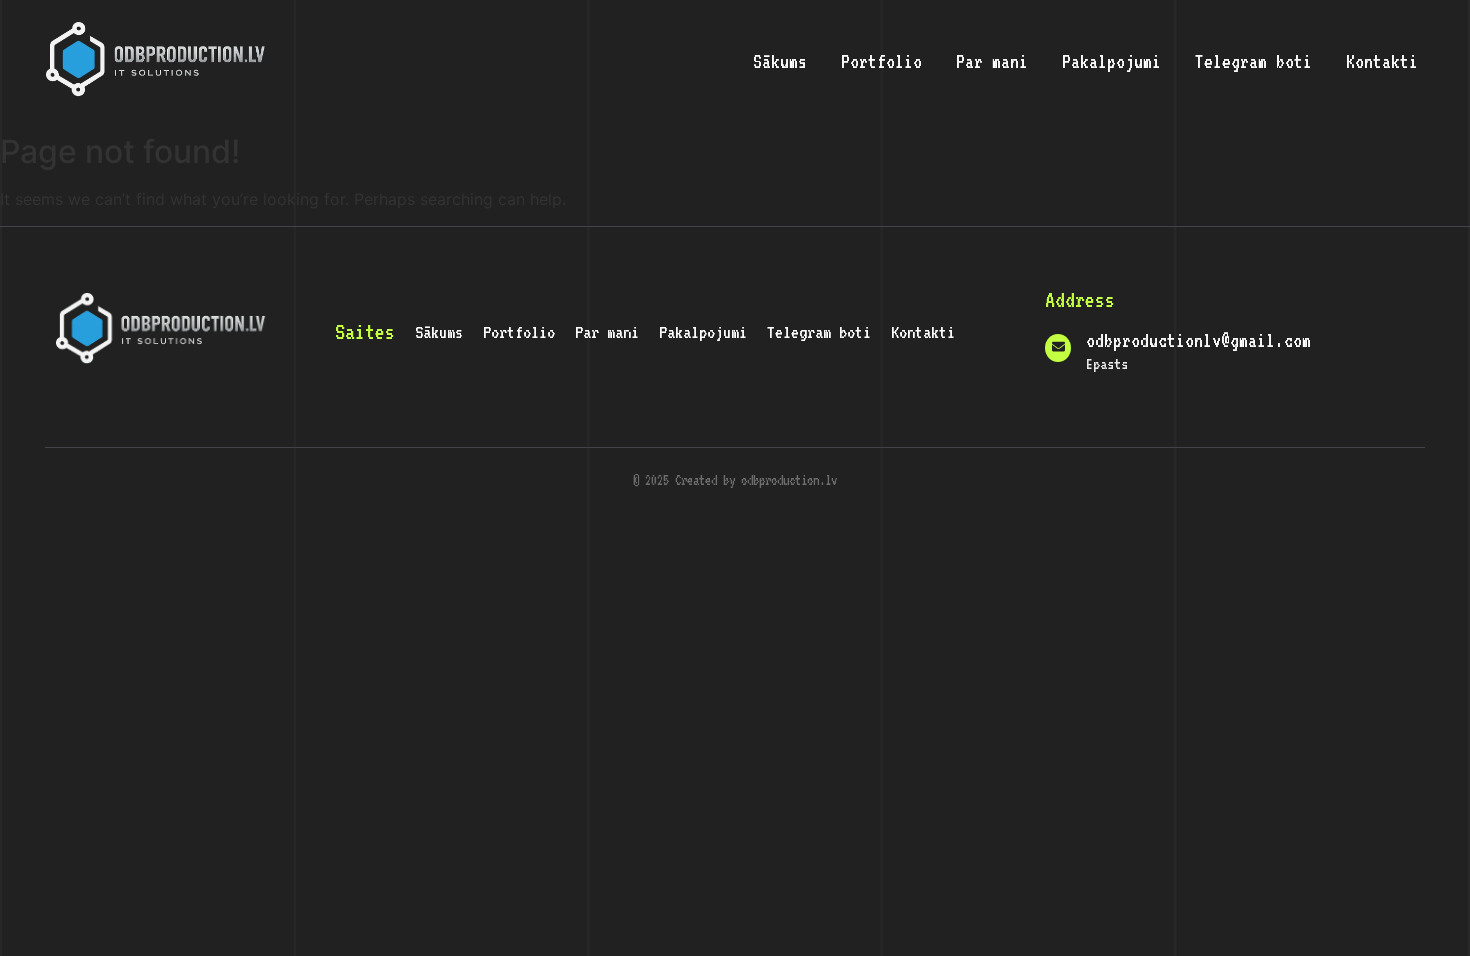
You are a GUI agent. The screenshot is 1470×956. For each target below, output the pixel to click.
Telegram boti (1253, 61)
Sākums (780, 61)
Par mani (992, 61)
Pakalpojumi (1111, 61)
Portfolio (881, 61)
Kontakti (1382, 61)
